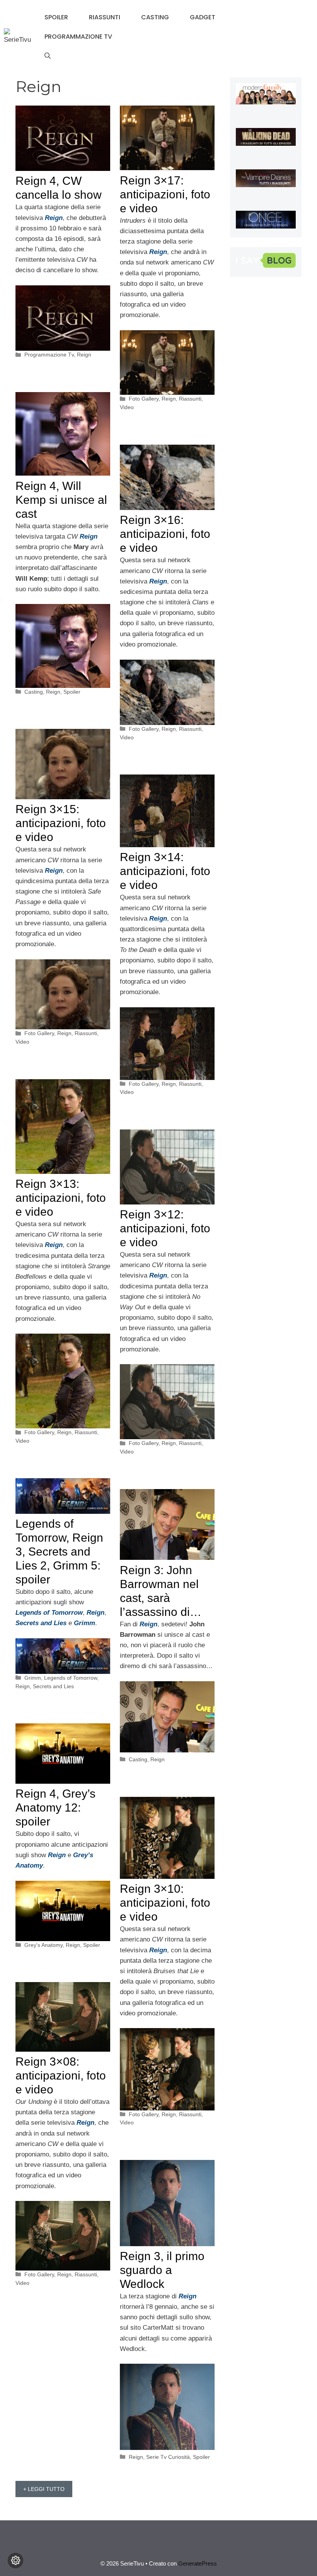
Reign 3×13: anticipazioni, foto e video (61, 1198)
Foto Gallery (144, 399)
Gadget (203, 17)
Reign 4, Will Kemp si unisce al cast (61, 500)
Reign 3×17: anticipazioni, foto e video (165, 194)
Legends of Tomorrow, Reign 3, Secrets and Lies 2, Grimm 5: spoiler (59, 1552)
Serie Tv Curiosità (168, 2457)
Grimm (84, 1623)
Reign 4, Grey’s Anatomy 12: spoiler (55, 1807)
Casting (155, 17)
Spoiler (56, 17)
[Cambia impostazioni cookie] (15, 2561)
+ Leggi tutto (44, 2489)
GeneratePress (198, 2563)
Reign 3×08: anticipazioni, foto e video (61, 2075)
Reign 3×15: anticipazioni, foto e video (61, 823)
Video (127, 407)
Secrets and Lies (53, 1686)
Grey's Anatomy (43, 1945)
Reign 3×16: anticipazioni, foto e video (165, 534)
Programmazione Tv (78, 37)
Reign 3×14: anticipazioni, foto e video (165, 871)
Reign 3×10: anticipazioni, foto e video (165, 1903)
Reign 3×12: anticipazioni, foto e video (165, 1228)
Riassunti (105, 17)
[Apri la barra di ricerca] (48, 56)
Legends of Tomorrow (49, 1613)
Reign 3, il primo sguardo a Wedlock (162, 2270)
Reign (84, 355)
